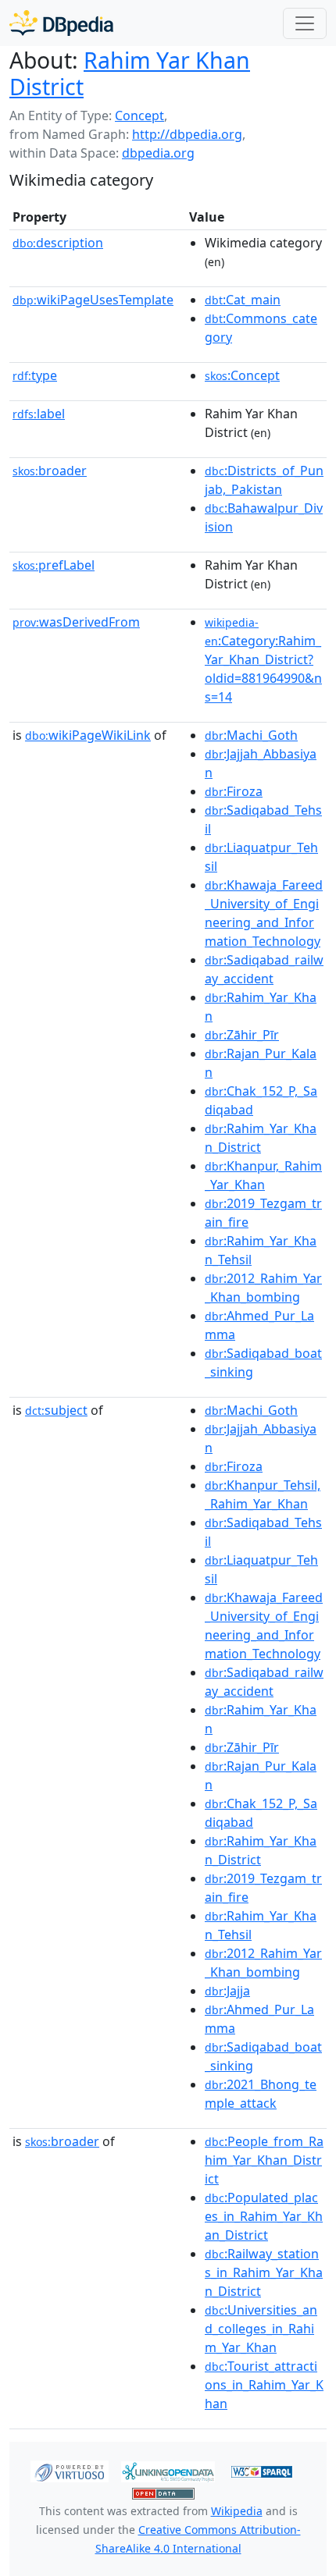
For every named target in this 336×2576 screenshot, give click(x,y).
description (58, 243)
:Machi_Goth (251, 735)
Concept (139, 115)
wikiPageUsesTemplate (93, 300)
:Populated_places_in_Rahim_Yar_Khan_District (264, 2216)
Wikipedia (237, 2511)
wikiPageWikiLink (88, 735)
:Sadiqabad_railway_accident (264, 969)
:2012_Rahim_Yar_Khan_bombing (263, 1288)
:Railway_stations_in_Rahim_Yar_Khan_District (264, 2272)
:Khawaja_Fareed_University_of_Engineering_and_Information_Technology (264, 913)
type (35, 375)
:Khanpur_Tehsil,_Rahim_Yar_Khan (263, 1494)
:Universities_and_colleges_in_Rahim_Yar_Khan (261, 2329)
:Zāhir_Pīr (242, 1035)
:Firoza (234, 791)
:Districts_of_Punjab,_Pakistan (264, 480)
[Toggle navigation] (305, 23)
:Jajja (227, 1991)
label (39, 414)
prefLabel (54, 565)
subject (56, 1410)
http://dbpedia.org (187, 134)
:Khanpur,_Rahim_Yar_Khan (263, 1175)
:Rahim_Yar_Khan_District (261, 1138)
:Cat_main (243, 300)
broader (50, 471)
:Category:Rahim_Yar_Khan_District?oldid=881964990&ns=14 (263, 660)
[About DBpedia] (61, 23)
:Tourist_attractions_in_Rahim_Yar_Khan (264, 2385)
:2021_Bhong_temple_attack (261, 2094)
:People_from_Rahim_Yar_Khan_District (264, 2160)
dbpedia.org (158, 153)
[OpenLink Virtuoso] (70, 2471)
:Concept (242, 375)
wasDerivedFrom (76, 622)
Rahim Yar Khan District (130, 73)
